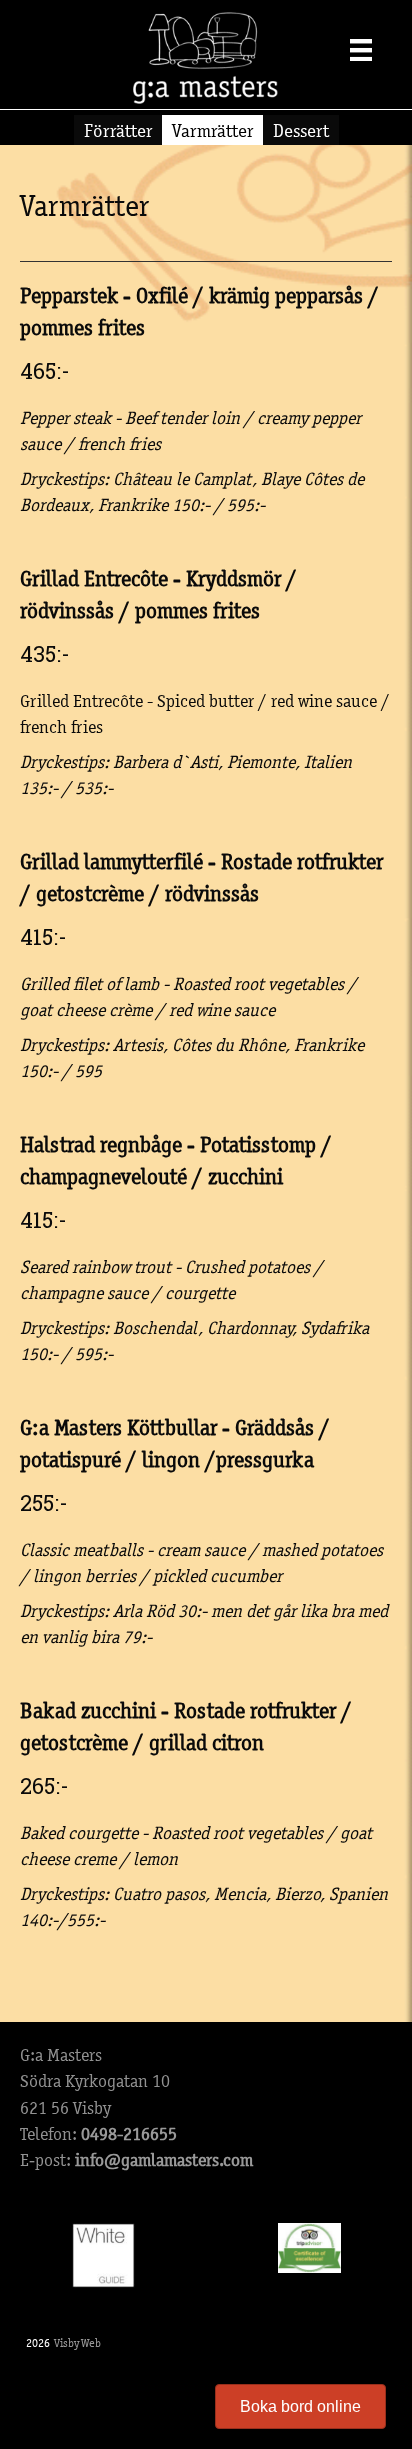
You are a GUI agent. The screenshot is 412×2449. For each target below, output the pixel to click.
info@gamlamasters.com (164, 2160)
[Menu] (361, 49)
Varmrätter (212, 130)
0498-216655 (129, 2134)
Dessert (301, 130)
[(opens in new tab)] (103, 2254)
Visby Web (77, 2343)
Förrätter (118, 130)
